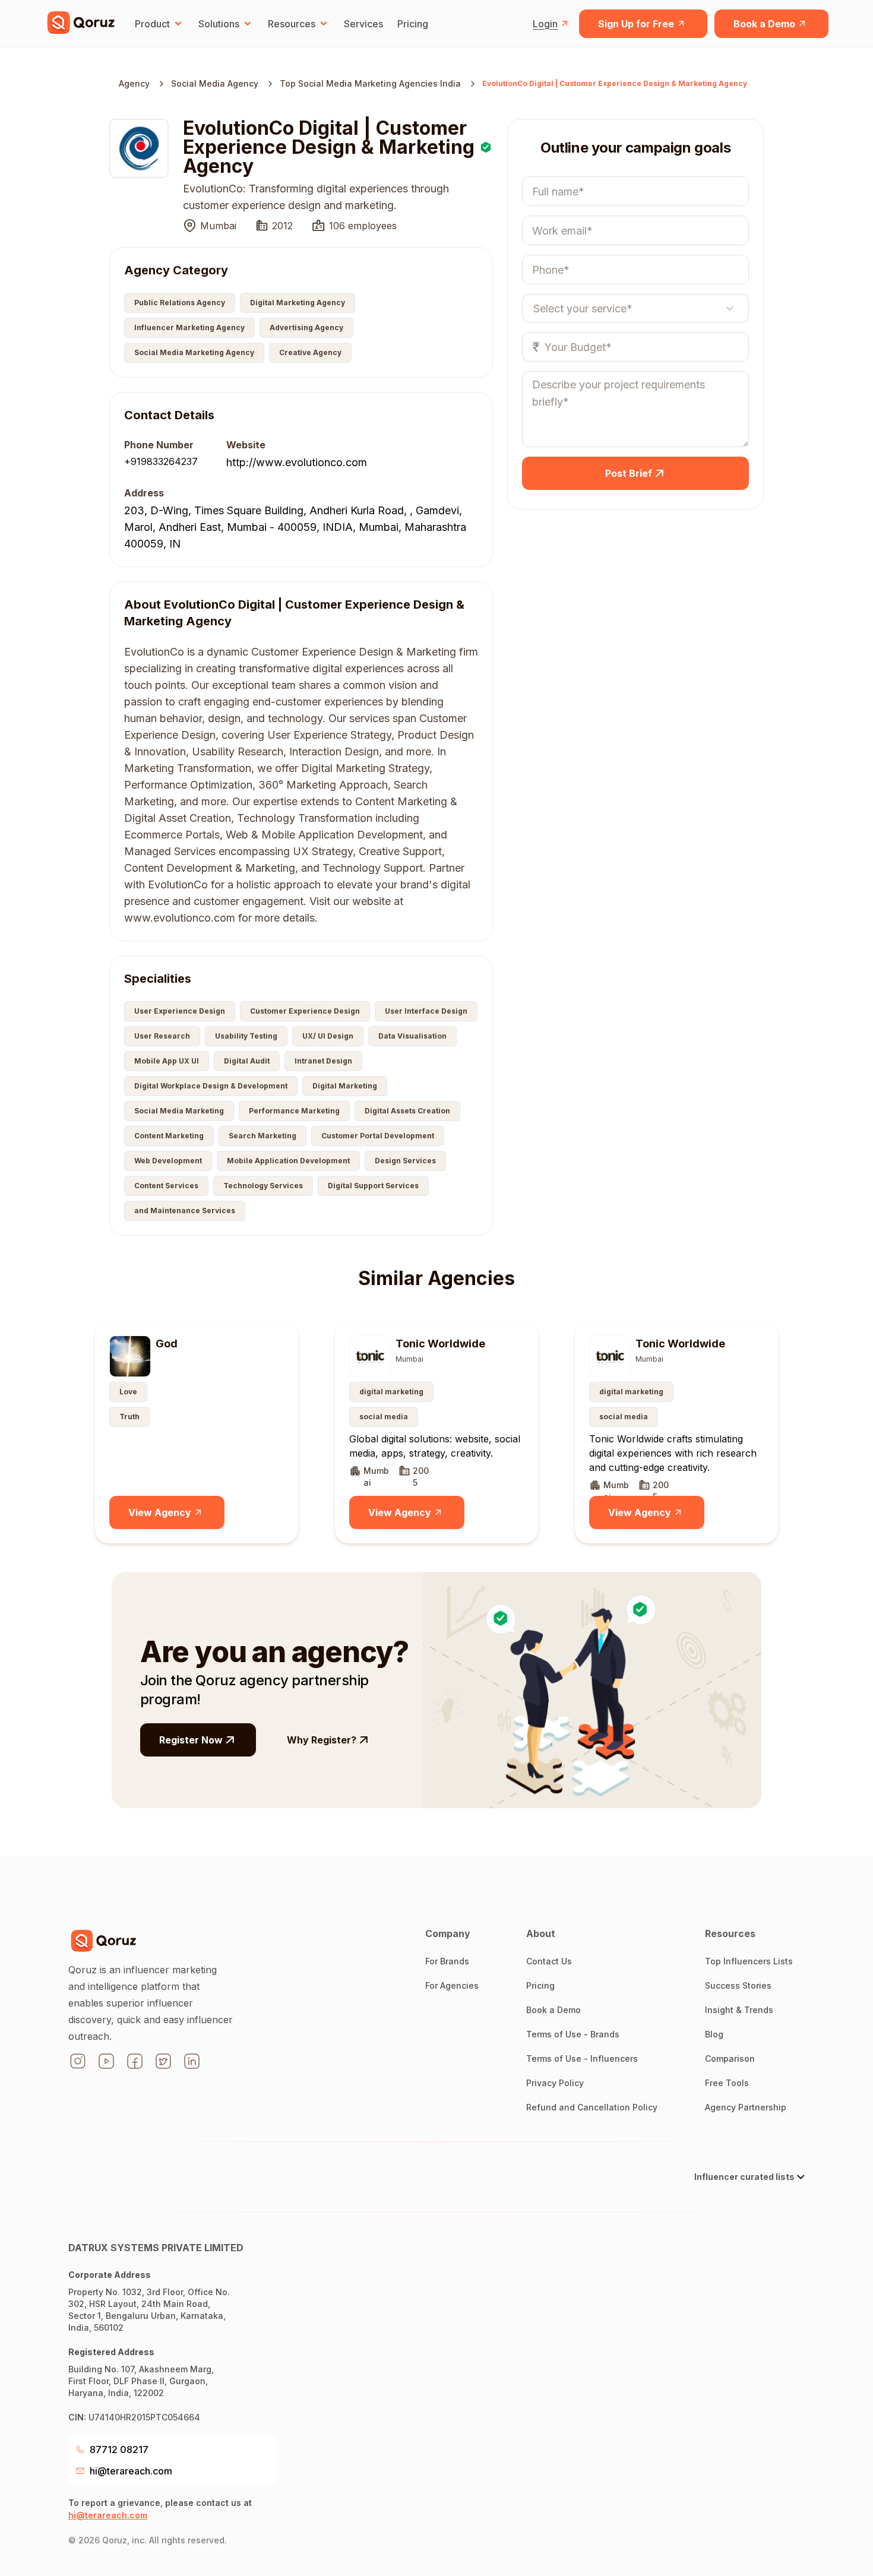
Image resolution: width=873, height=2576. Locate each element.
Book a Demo (764, 24)
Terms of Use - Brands (573, 2034)
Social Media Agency (215, 83)
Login (545, 24)
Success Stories (738, 1985)
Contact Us (549, 1961)
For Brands (447, 1961)
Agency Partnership (746, 2107)
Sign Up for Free (636, 24)
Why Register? (322, 1740)
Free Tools (727, 2083)
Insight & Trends (739, 2010)
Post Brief (629, 473)
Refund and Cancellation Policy (592, 2107)
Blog (714, 2034)
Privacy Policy (555, 2083)
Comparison (730, 2058)
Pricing (413, 24)
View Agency (160, 1512)
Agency (134, 83)
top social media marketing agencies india (370, 83)
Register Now (191, 1740)
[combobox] (534, 308)
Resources (292, 24)
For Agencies (452, 1985)
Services (363, 24)
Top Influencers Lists (749, 1961)
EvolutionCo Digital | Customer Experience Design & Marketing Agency (615, 83)
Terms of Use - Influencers (582, 2058)
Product (152, 24)
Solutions (219, 24)
